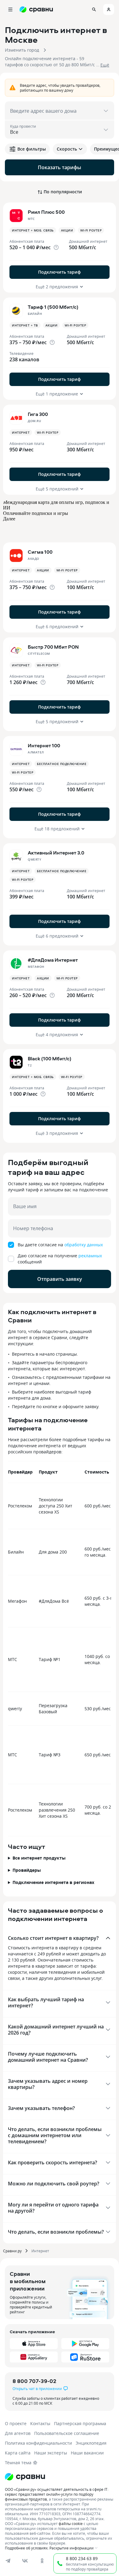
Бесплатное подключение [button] (62, 764)
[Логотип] (25, 2477)
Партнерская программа (80, 2423)
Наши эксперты (51, 2453)
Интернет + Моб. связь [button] (33, 230)
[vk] (25, 2561)
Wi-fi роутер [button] (91, 230)
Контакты (40, 2423)
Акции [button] (67, 230)
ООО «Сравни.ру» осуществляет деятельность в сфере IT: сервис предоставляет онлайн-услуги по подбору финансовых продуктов (57, 2494)
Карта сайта (18, 2453)
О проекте (16, 2423)
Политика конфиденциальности (38, 2443)
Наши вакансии (87, 2453)
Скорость (67, 149)
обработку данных (84, 1245)
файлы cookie (71, 2523)
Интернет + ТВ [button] (25, 325)
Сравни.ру (12, 2251)
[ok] (42, 2561)
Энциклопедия (91, 2443)
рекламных (90, 1256)
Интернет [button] (21, 432)
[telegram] (8, 2561)
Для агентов (18, 2433)
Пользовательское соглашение (67, 2433)
